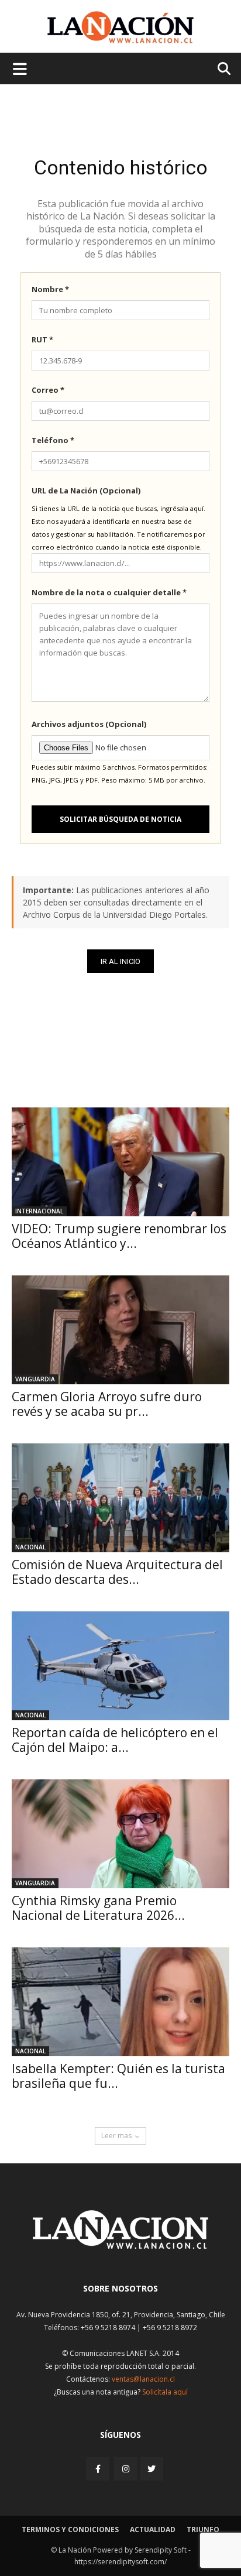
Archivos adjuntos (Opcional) (89, 724)
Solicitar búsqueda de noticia (120, 819)
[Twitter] (152, 2469)
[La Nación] (120, 27)
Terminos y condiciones (70, 2529)
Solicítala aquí (165, 2392)
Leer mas (116, 2136)
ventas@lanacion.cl (143, 2379)
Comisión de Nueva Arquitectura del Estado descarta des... (117, 1572)
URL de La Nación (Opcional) (86, 490)
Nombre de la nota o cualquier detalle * (109, 592)
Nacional (30, 1547)
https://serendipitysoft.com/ (120, 2562)
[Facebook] (99, 2469)
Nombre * (50, 289)
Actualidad (153, 2529)
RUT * (42, 339)
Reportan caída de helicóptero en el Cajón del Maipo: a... (115, 1740)
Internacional (39, 1211)
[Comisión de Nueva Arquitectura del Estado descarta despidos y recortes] (120, 1498)
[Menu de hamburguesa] (20, 68)
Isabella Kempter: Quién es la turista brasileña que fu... (118, 2076)
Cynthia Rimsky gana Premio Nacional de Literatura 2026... (98, 1908)
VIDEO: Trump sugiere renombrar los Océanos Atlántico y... (119, 1236)
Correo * (48, 390)
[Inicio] (120, 2246)
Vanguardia (35, 1379)
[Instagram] (126, 2469)
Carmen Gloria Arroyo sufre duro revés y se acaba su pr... (107, 1404)
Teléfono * (53, 440)
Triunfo (203, 2529)
